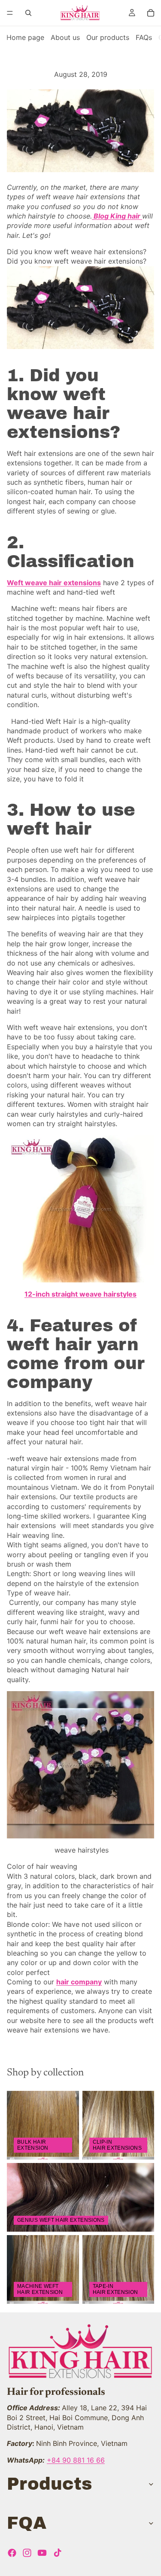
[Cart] (151, 13)
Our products (108, 37)
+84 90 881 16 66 (76, 2460)
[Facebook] (12, 2553)
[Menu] (10, 13)
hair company (79, 1982)
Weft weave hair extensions (54, 583)
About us (65, 37)
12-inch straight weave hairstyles (80, 1294)
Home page (25, 37)
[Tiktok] (58, 2553)
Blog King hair (117, 216)
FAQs (144, 37)
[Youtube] (42, 2553)
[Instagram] (27, 2553)
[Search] (28, 13)
